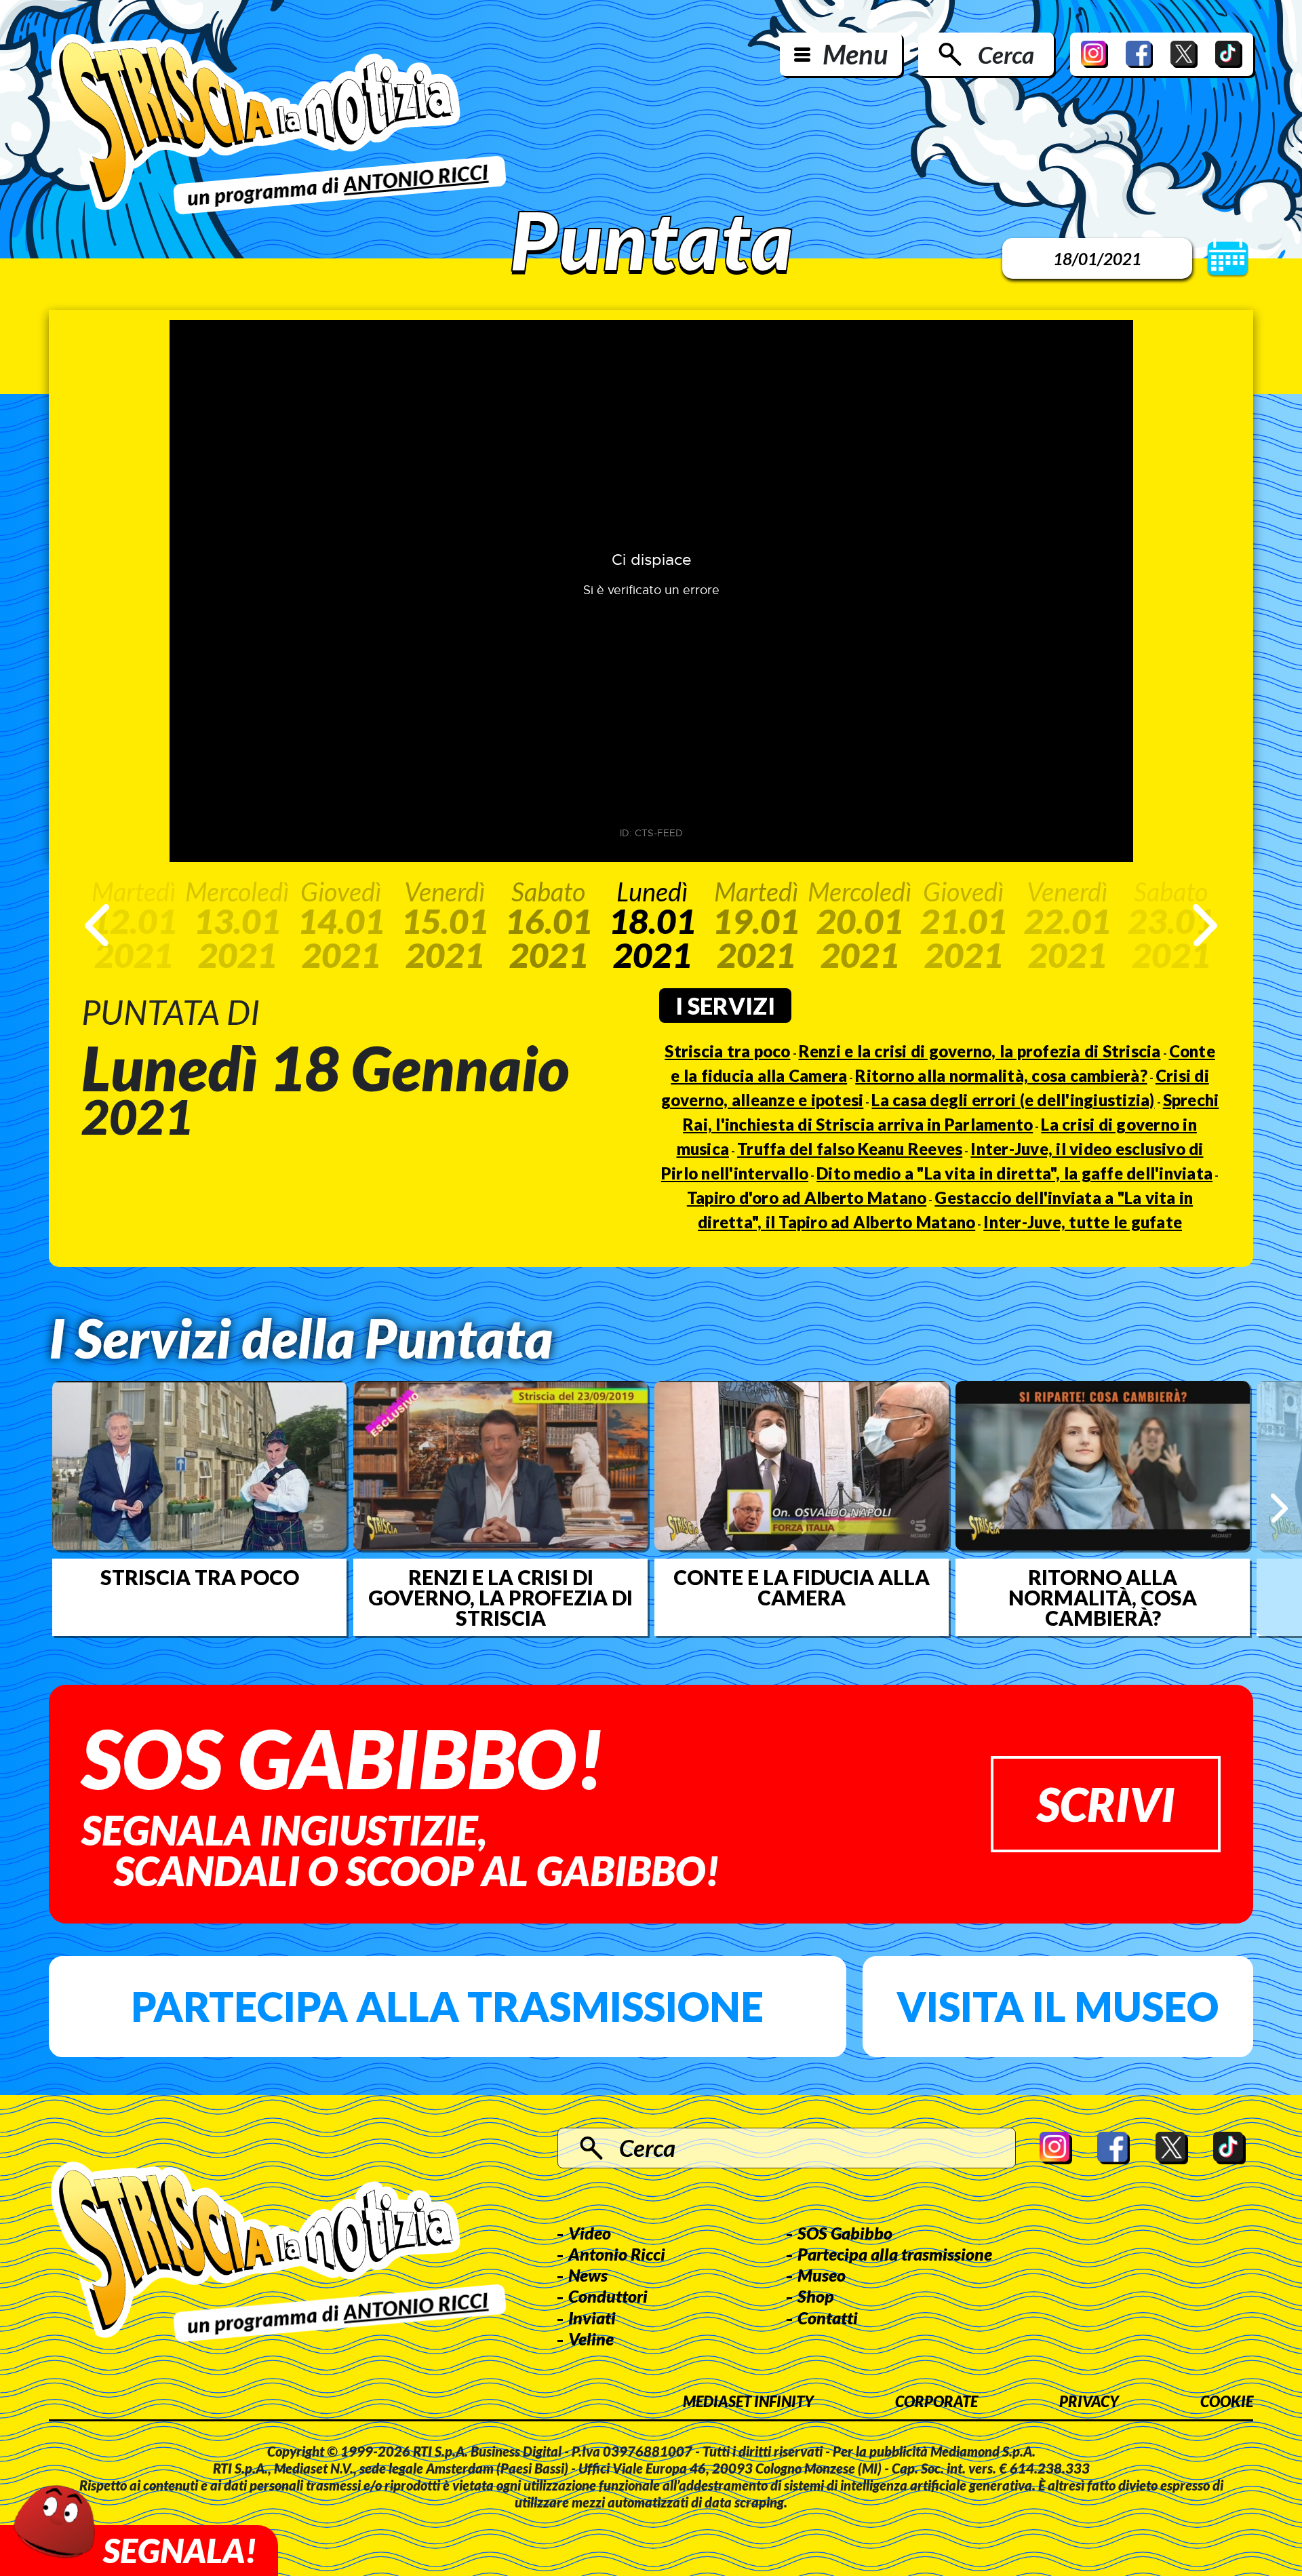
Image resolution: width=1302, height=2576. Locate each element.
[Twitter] (1184, 54)
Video (590, 2233)
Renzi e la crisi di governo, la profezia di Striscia (980, 1051)
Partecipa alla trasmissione (447, 2006)
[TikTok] (1229, 54)
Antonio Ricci (617, 2254)
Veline (591, 2339)
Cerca (1006, 54)
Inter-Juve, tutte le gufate (1083, 1222)
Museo (822, 2275)
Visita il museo (1058, 2006)
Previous (97, 925)
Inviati (592, 2318)
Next (1205, 925)
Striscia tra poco (727, 1051)
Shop (816, 2296)
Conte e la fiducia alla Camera (802, 1587)
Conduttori (608, 2296)
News (588, 2275)
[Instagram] (1094, 54)
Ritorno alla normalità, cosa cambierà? (1001, 1075)
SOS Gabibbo (845, 2233)
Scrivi (1106, 1804)
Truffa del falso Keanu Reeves (850, 1149)
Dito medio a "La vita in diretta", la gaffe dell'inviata (1014, 1173)
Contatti (828, 2318)
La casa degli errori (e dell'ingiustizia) (1013, 1100)
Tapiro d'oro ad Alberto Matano (807, 1197)
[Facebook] (1139, 54)
